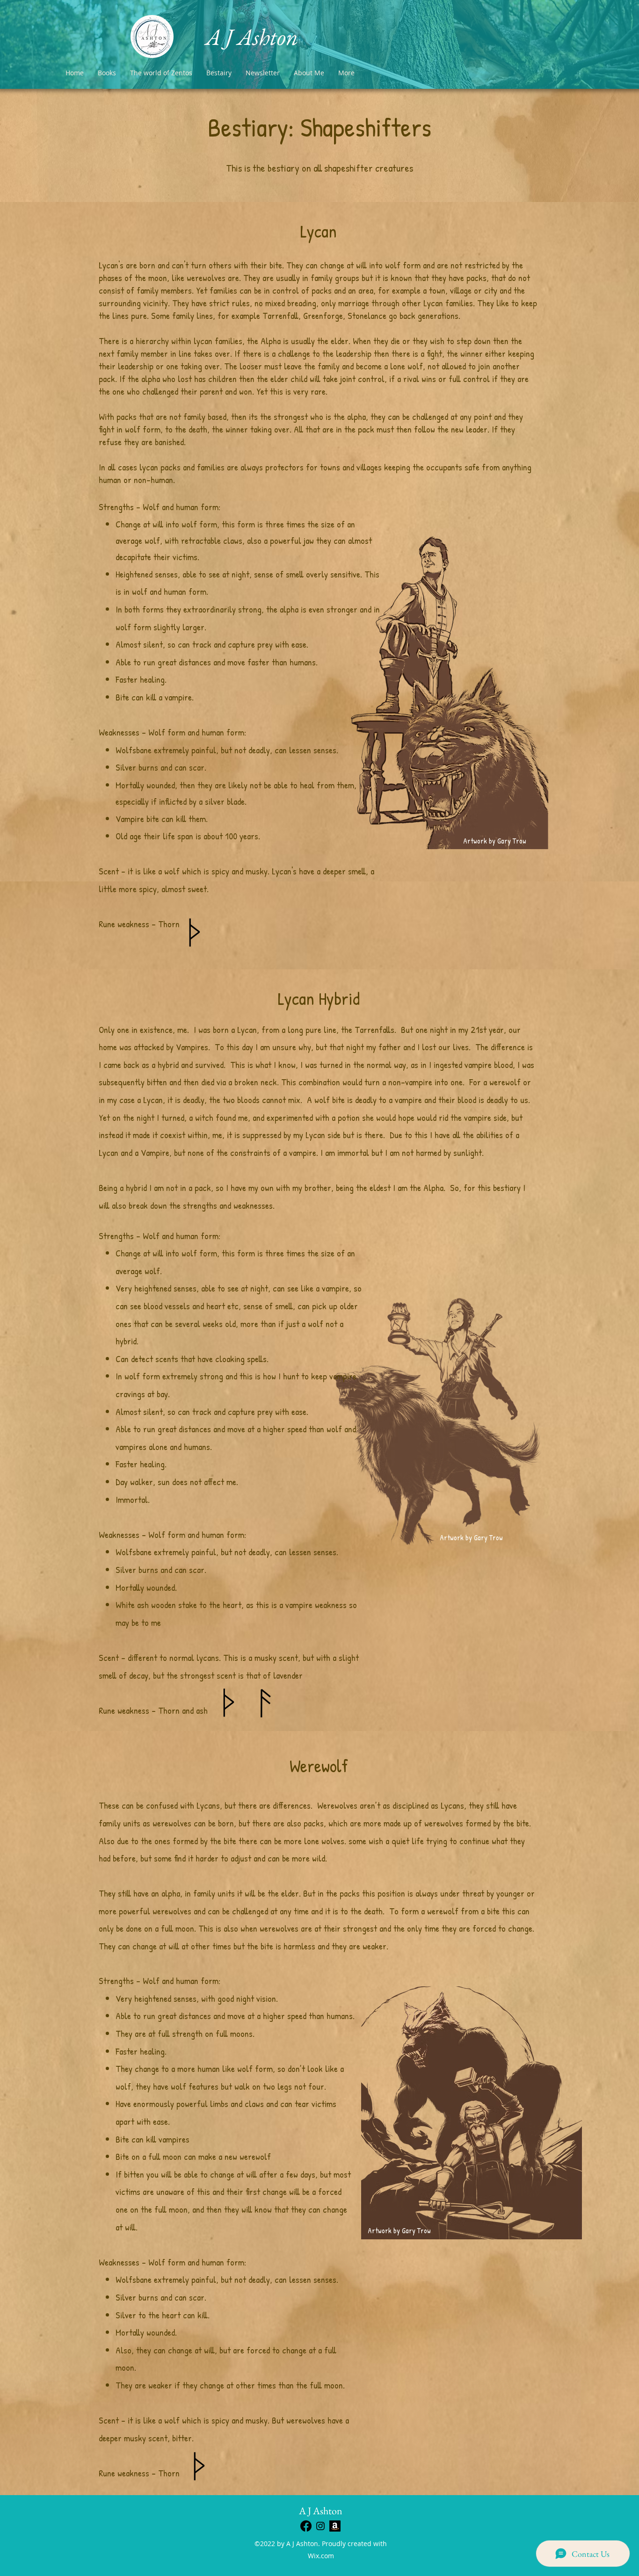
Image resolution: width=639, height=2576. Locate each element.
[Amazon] (335, 2526)
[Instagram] (320, 2526)
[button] (219, 73)
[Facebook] (306, 2526)
